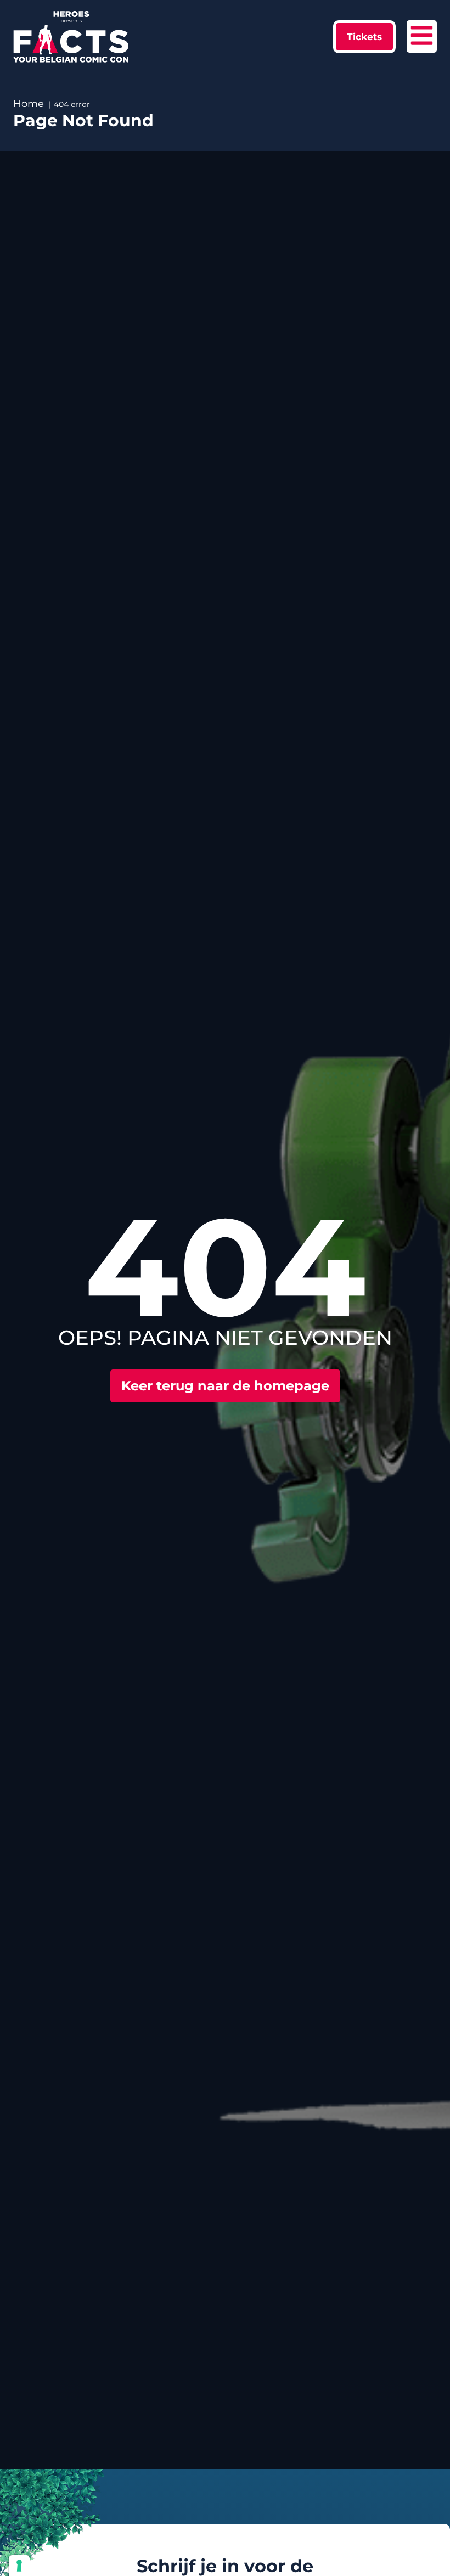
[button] (364, 37)
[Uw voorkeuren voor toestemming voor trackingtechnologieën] (19, 2566)
